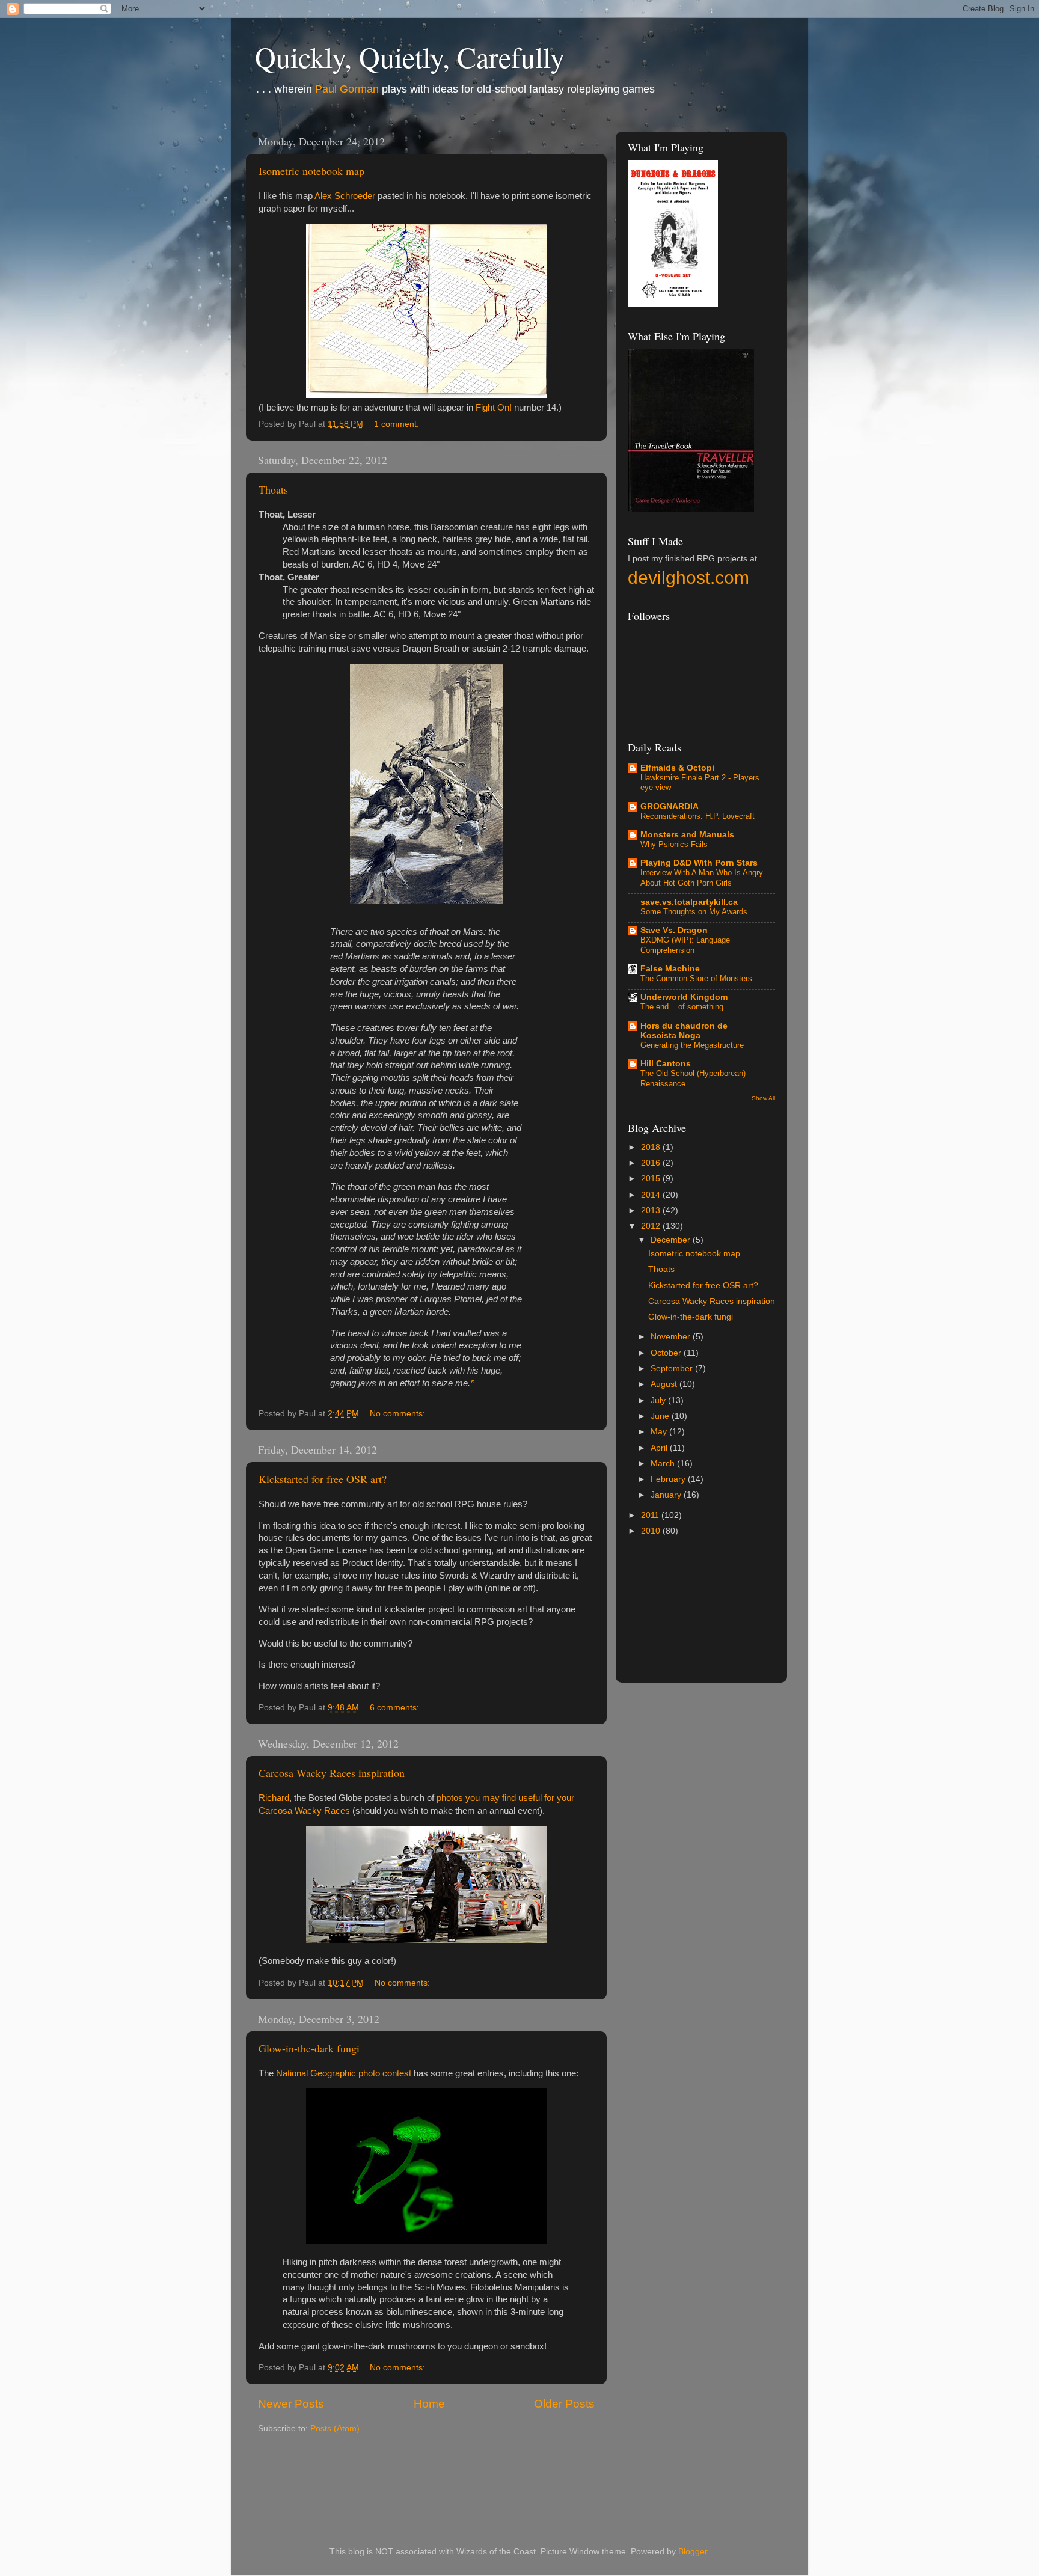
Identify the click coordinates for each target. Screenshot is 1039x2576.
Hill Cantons (666, 1064)
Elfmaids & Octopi (677, 768)
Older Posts (564, 2404)
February (669, 1479)
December (672, 1240)
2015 (652, 1179)
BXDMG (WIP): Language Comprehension (685, 945)
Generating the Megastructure (692, 1045)
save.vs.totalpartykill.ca (689, 902)
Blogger (693, 2552)
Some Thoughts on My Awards (694, 912)
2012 (652, 1226)
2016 (652, 1163)
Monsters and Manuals (687, 835)
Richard (274, 1798)
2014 (652, 1195)
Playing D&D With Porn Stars (699, 863)
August (665, 1384)
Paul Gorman (347, 89)
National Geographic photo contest (344, 2073)
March (664, 1464)
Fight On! (494, 408)
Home (429, 2404)
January (667, 1495)
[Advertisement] (771, 1616)
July (659, 1400)
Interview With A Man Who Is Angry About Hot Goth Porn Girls (702, 878)
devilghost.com (688, 577)
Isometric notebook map (311, 171)
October (667, 1353)
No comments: (399, 1414)
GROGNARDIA (670, 806)
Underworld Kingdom (684, 997)
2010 (652, 1531)
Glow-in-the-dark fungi (309, 2048)
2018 (652, 1147)
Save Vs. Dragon (674, 930)
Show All (763, 1098)
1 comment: (398, 424)
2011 (651, 1515)
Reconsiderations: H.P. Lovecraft (697, 816)
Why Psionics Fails (674, 844)
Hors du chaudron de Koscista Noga (684, 1031)
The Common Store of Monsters (696, 978)
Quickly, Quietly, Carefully (410, 57)
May (660, 1432)
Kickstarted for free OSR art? (323, 1479)
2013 (652, 1210)
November (672, 1337)
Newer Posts (291, 2404)
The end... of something (682, 1007)
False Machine (670, 969)
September (673, 1369)
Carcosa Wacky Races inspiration (332, 1773)
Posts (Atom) (335, 2428)
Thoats (273, 489)
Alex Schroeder (345, 196)
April (660, 1448)
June (661, 1416)
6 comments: (396, 1708)
